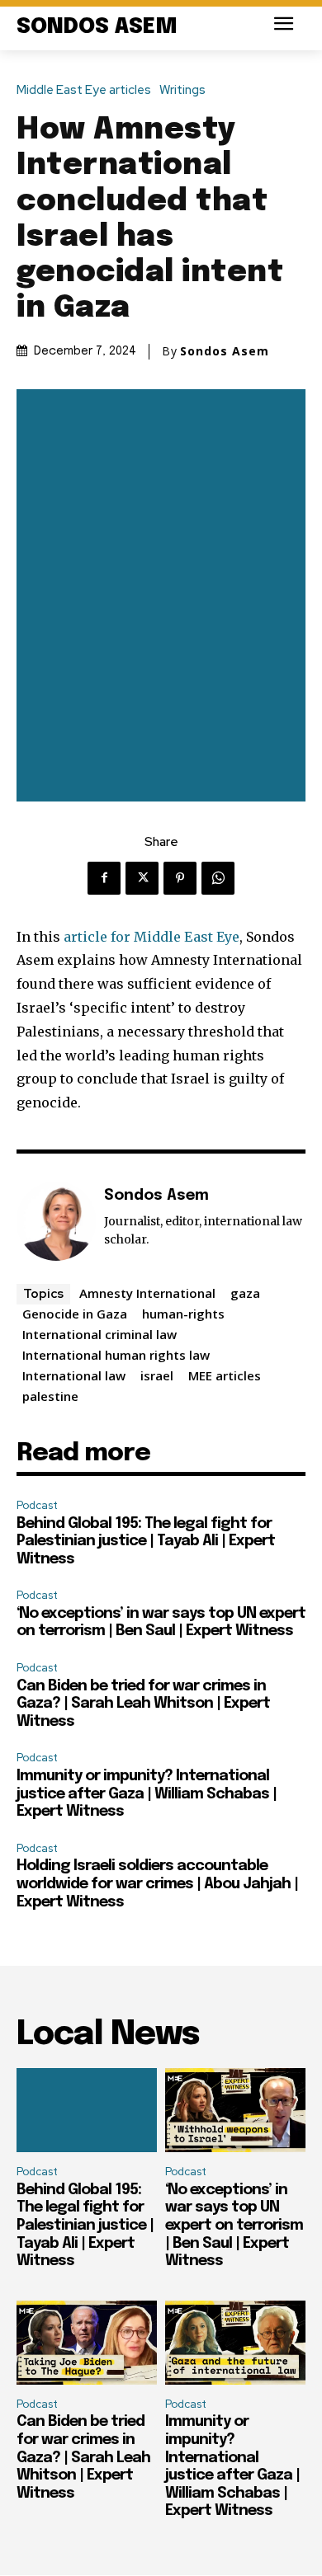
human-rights (183, 1314)
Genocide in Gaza (75, 1314)
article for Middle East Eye (152, 937)
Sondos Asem (225, 351)
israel (157, 1375)
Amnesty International (147, 1293)
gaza (245, 1293)
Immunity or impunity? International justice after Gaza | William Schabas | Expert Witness (147, 1794)
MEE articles (225, 1375)
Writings (182, 90)
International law (74, 1375)
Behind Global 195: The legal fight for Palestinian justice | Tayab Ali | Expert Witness (146, 1542)
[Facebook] (104, 878)
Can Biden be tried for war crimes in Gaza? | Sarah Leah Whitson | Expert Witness (143, 1704)
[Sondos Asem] (56, 1221)
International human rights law (116, 1355)
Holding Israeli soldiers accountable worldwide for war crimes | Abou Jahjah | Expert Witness (157, 1884)
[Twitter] (142, 878)
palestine (50, 1396)
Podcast (37, 1505)
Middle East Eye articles (84, 90)
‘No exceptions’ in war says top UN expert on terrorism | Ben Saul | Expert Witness (234, 2226)
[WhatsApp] (218, 878)
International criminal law (99, 1334)
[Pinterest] (180, 878)
